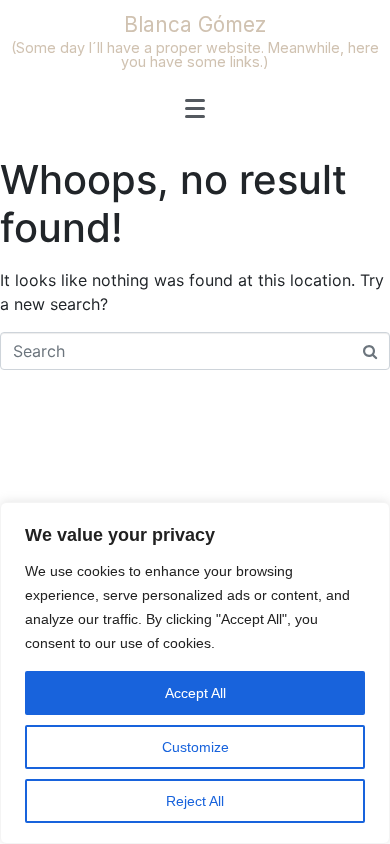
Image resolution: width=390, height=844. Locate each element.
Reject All (195, 801)
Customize (195, 747)
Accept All (195, 693)
